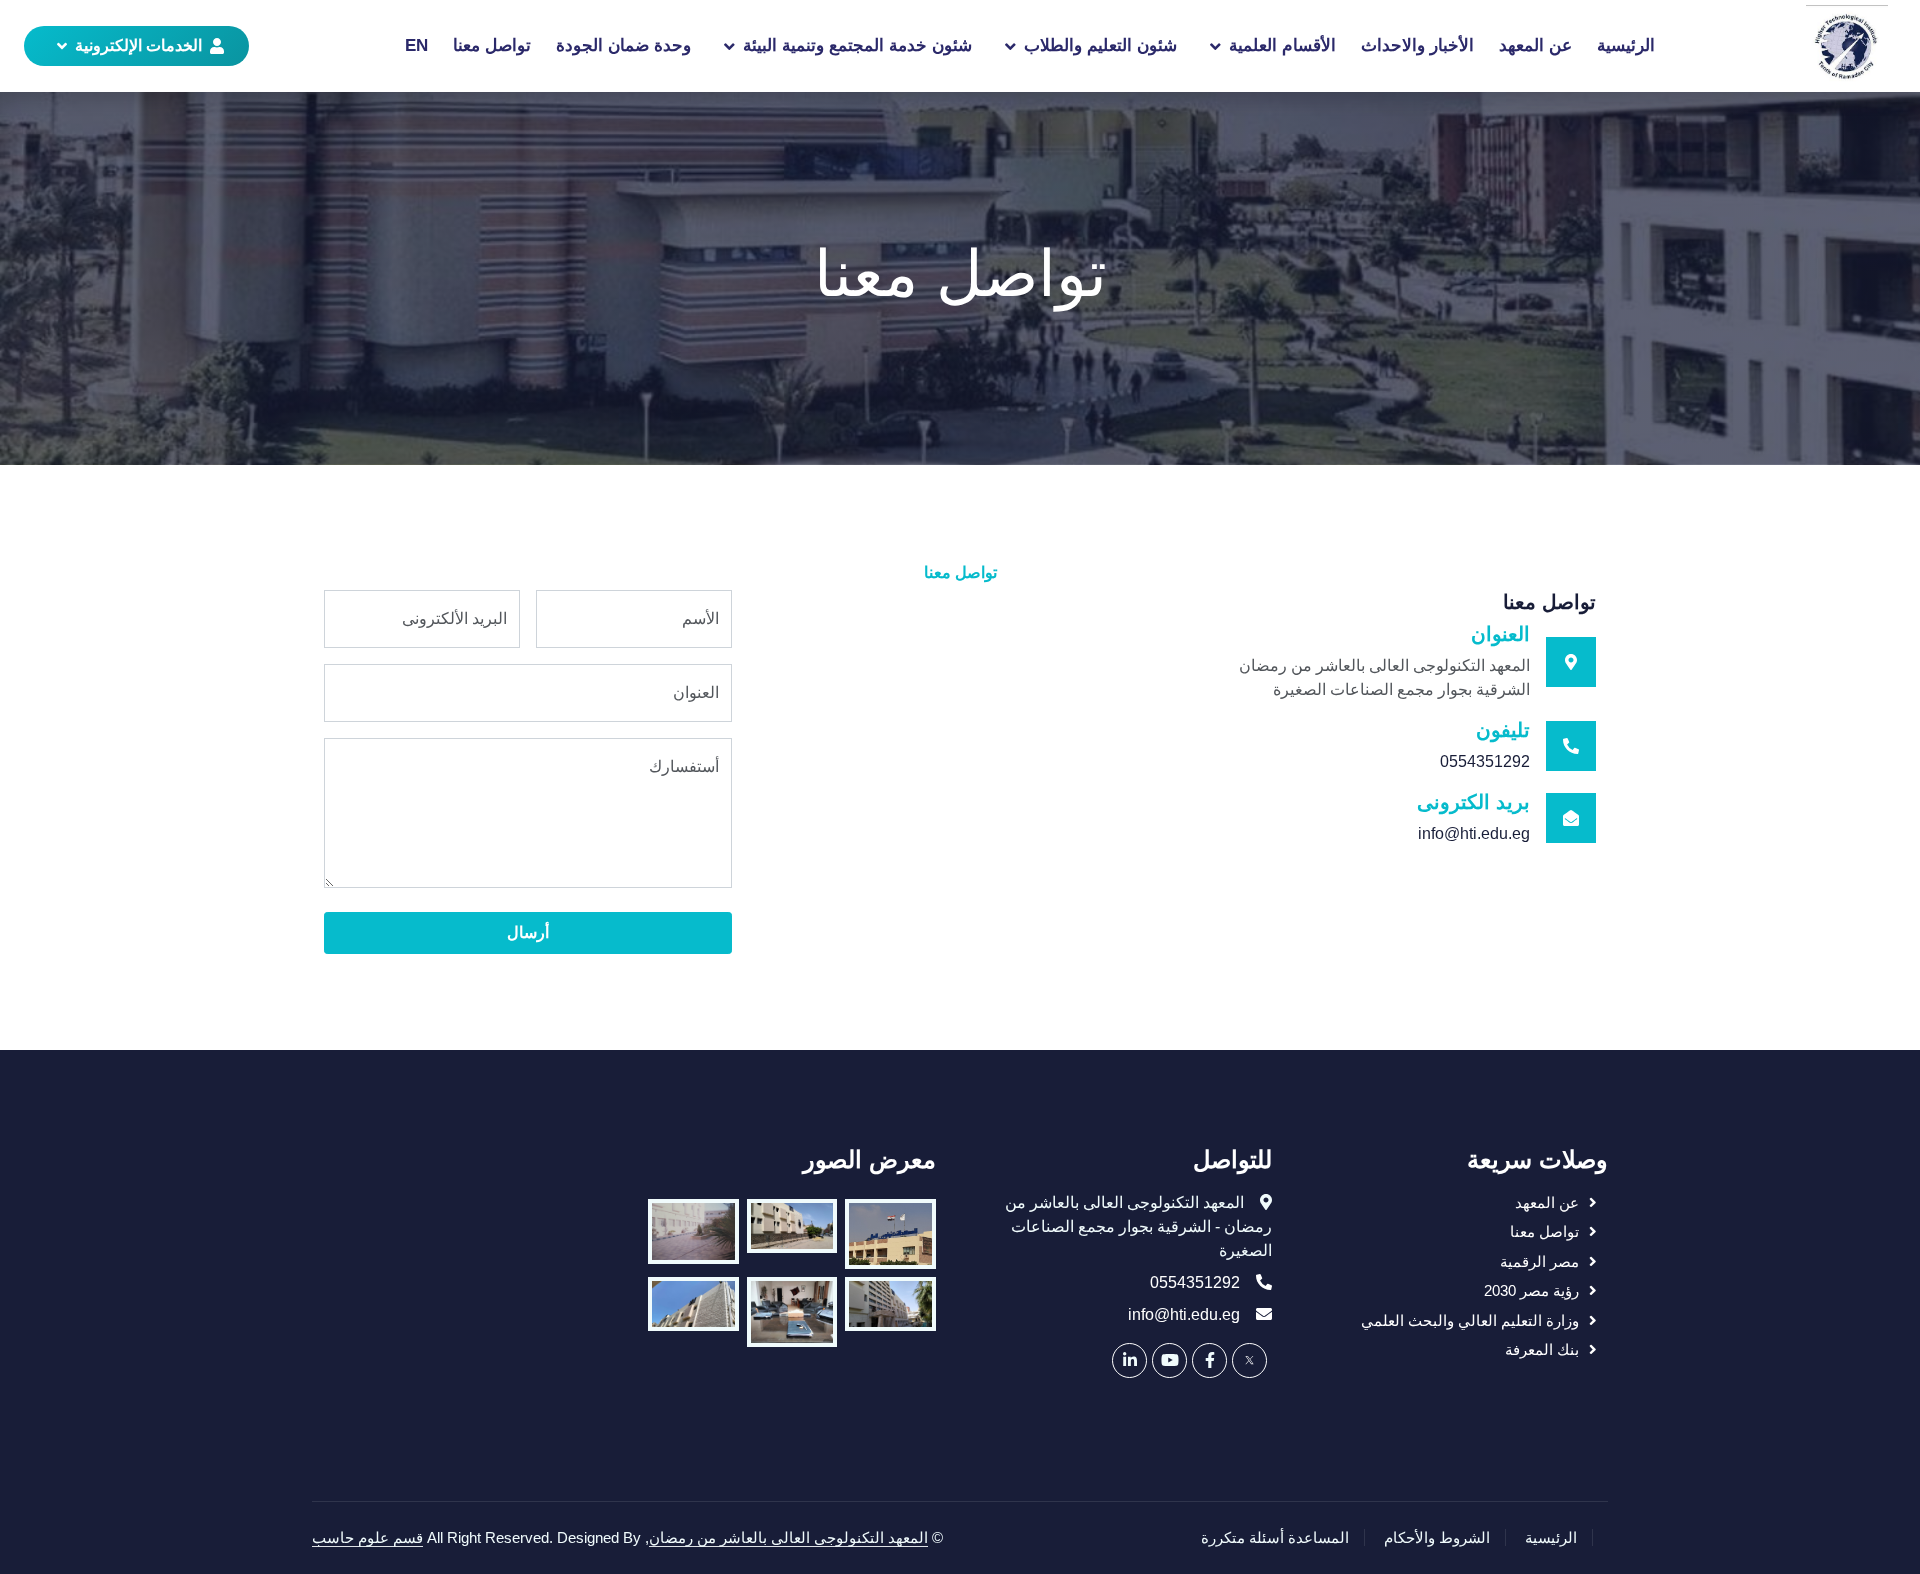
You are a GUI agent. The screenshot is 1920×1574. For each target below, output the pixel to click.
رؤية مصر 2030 (1531, 1290)
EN (416, 45)
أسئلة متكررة (1242, 1537)
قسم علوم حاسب (367, 1537)
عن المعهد (1535, 45)
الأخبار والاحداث (1417, 45)
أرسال (528, 932)
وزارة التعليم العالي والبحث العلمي (1470, 1320)
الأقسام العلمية (1282, 45)
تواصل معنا (492, 45)
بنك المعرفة (1542, 1349)
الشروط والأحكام (1437, 1537)
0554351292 (1485, 761)
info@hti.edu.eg (1474, 833)
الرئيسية (1626, 45)
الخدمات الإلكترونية (138, 45)
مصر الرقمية (1539, 1261)
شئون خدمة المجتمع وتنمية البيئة (857, 45)
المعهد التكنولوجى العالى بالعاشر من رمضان (788, 1537)
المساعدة (1318, 1537)
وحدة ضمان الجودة (623, 45)
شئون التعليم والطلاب (1100, 45)
